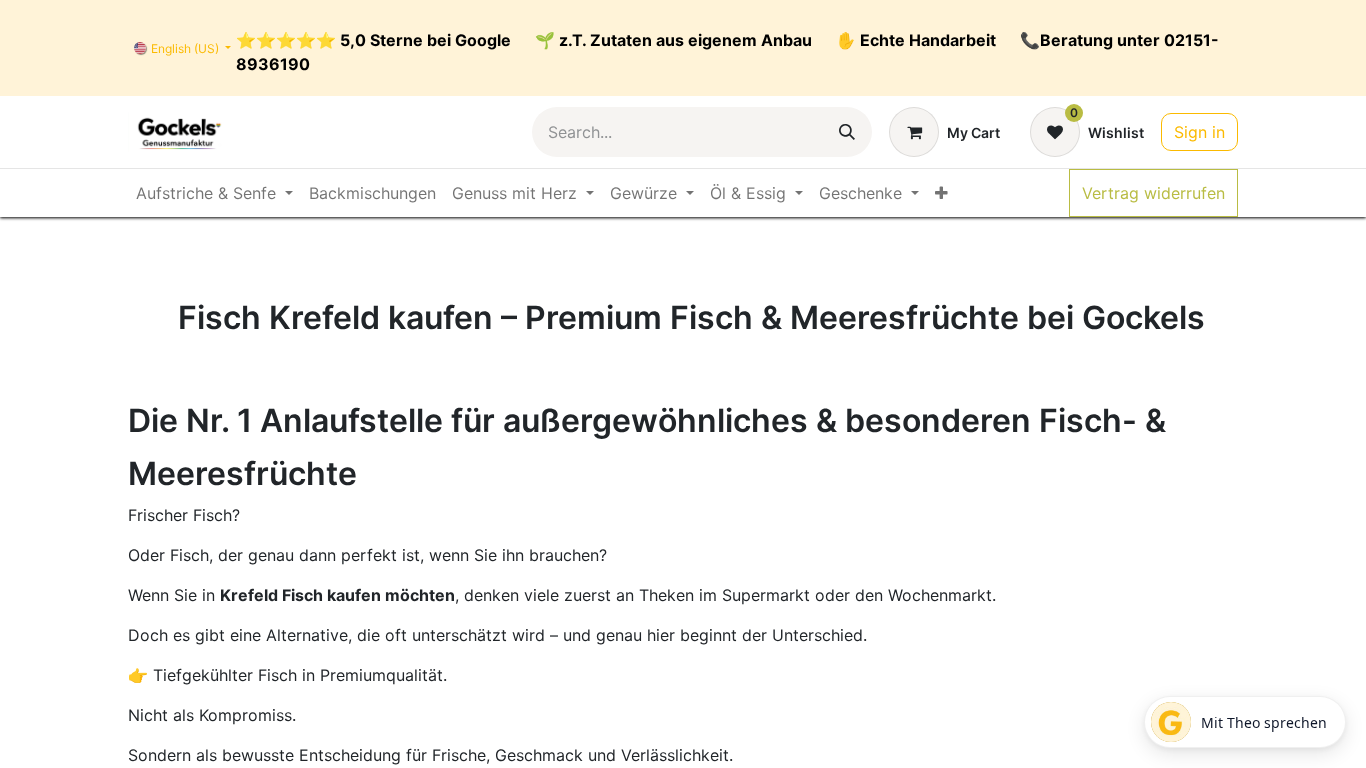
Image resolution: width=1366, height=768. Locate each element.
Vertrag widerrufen (1153, 193)
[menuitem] (214, 193)
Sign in (1199, 132)
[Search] (847, 132)
